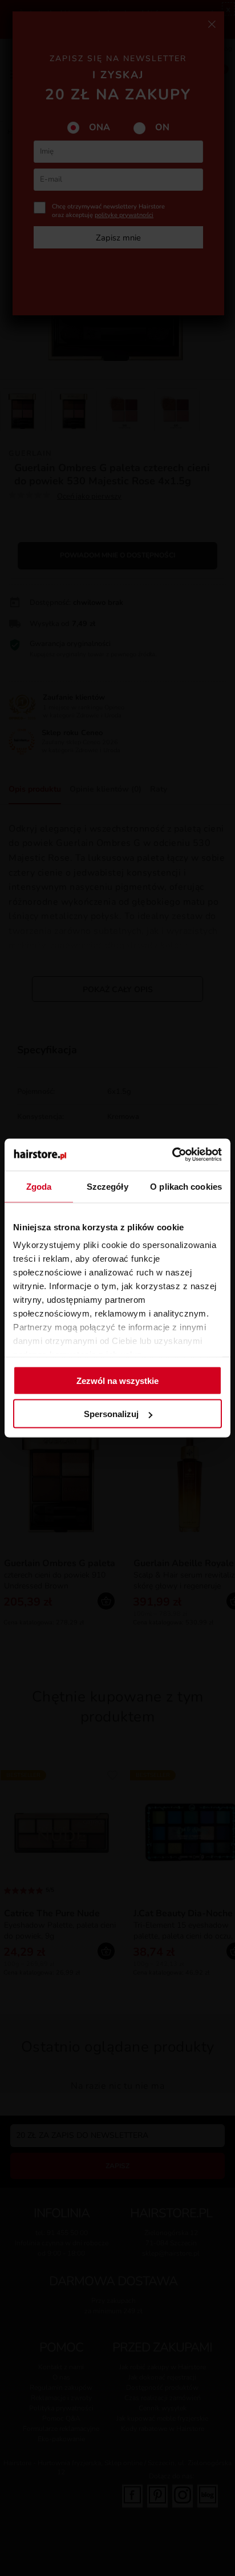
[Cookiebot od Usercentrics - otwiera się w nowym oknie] (172, 1155)
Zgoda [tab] (39, 1186)
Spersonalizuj (111, 1414)
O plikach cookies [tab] (186, 1186)
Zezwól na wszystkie (117, 1380)
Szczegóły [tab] (108, 1186)
